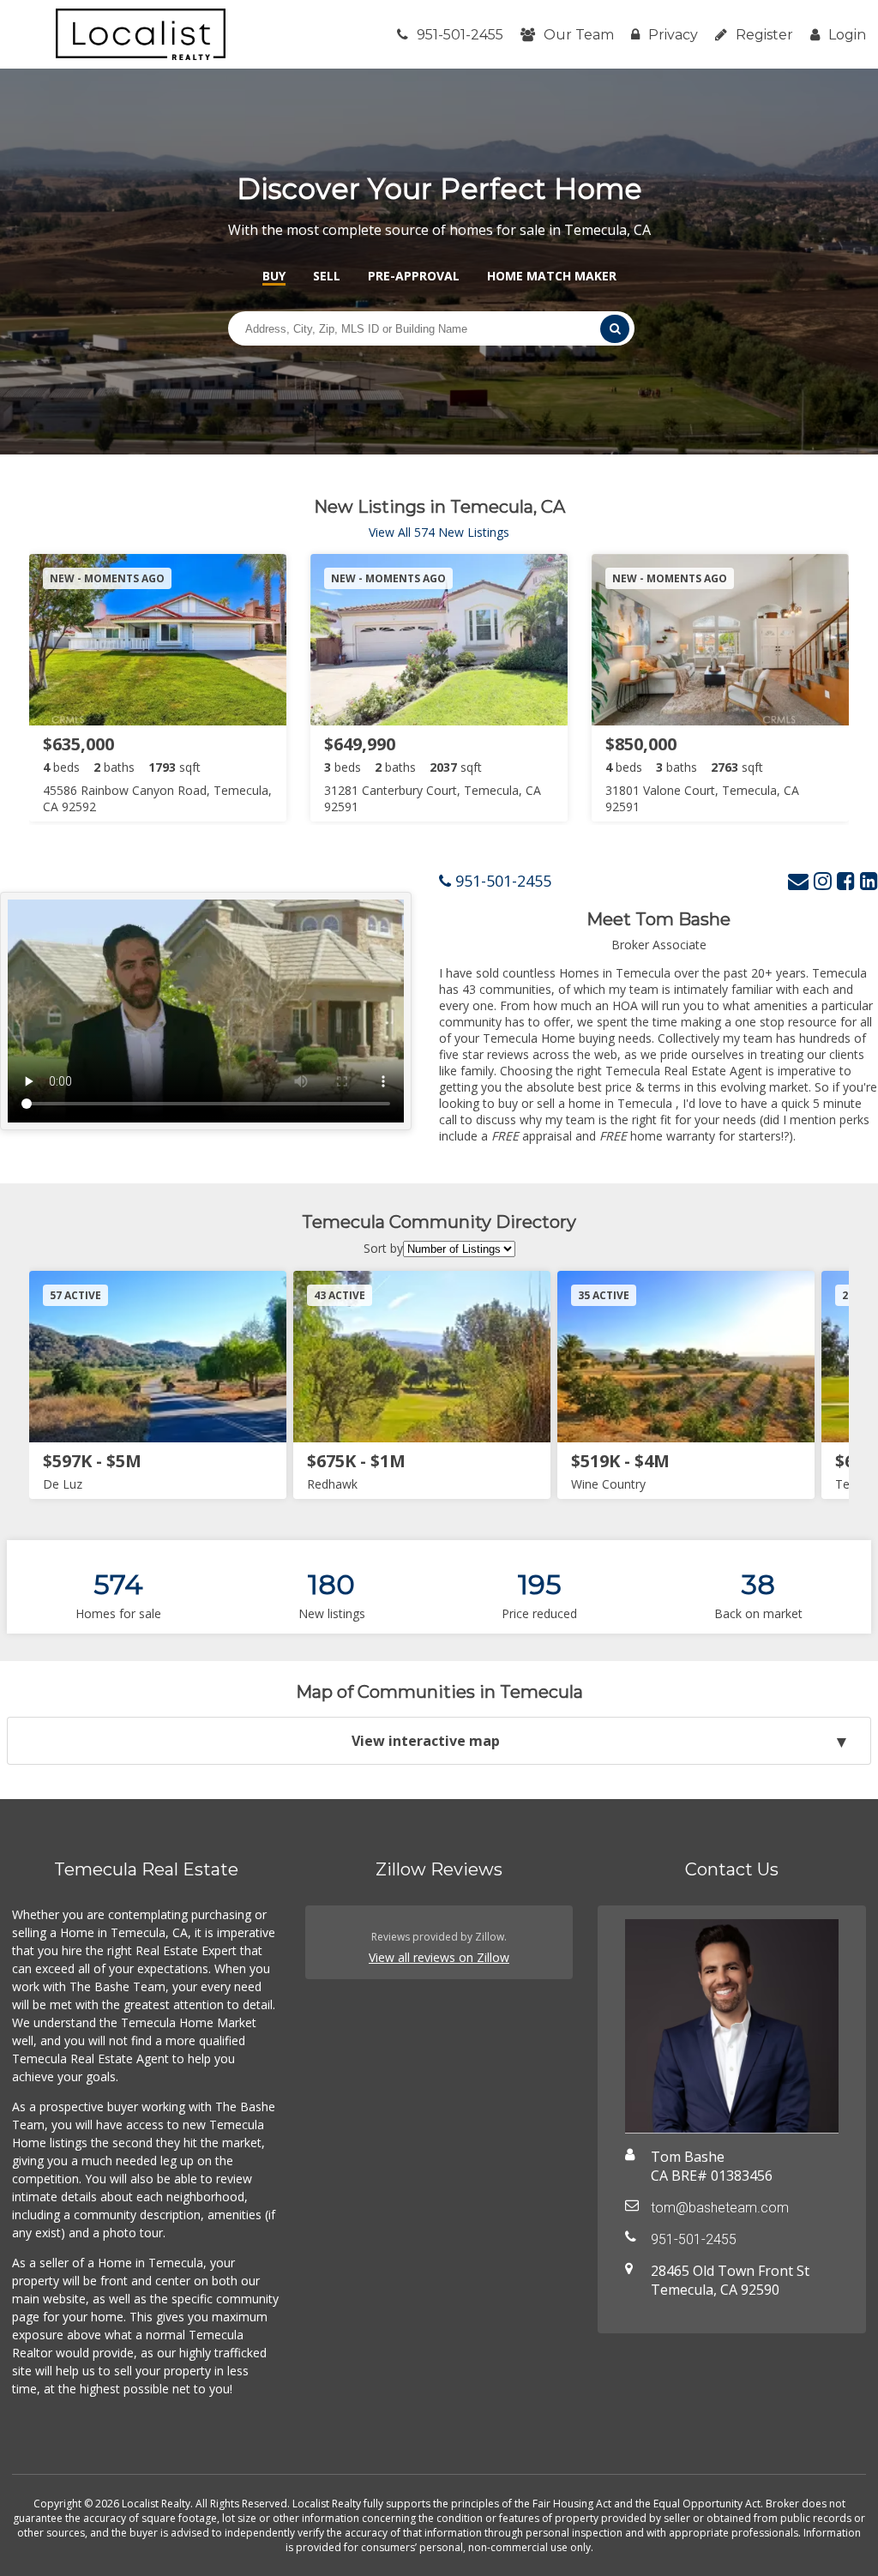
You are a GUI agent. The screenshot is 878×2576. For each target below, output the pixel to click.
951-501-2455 (460, 35)
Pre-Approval (414, 276)
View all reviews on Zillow (439, 1957)
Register (764, 35)
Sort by (383, 1248)
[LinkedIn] (869, 880)
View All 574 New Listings (439, 532)
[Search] (615, 329)
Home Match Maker (552, 276)
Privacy (673, 35)
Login (847, 35)
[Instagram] (823, 880)
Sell (327, 276)
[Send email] (798, 880)
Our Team (579, 35)
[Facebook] (846, 880)
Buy (274, 276)
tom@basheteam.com (720, 2208)
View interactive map (426, 1741)
